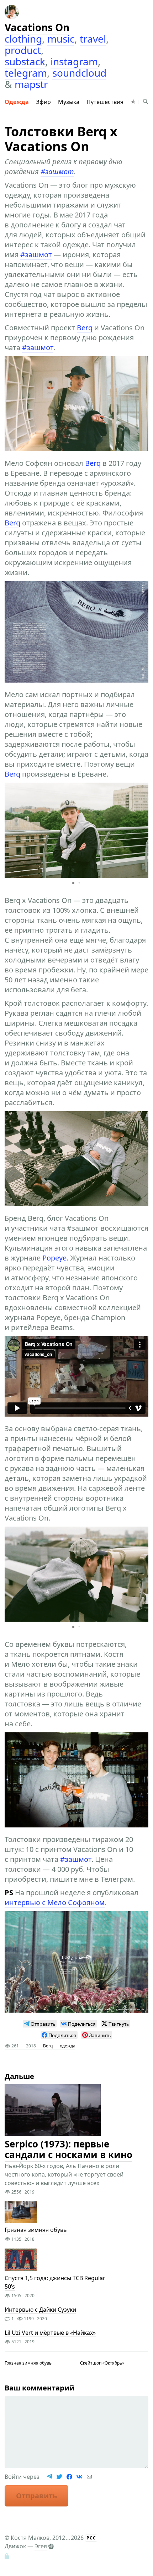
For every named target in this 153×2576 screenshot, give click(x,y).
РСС (91, 2538)
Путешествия (105, 102)
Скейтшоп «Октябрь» (102, 2363)
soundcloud (79, 73)
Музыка (69, 102)
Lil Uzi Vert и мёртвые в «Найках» (50, 2333)
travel (93, 39)
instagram (74, 61)
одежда (68, 2046)
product (23, 50)
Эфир (43, 102)
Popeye (54, 1258)
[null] (40, 2024)
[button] (142, 830)
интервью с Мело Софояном (55, 1902)
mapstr (31, 84)
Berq (85, 328)
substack (25, 61)
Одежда (17, 102)
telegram (26, 73)
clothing (23, 39)
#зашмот (57, 172)
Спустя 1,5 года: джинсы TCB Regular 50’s (55, 2282)
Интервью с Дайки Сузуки (40, 2310)
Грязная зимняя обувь (36, 2230)
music (61, 39)
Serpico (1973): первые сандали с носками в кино (68, 2150)
